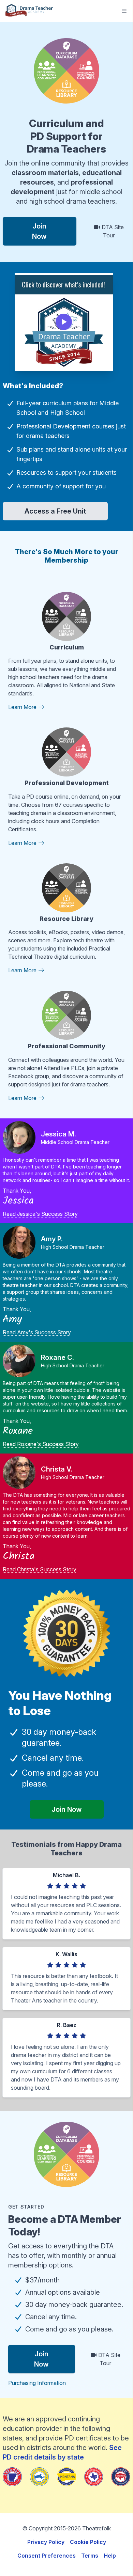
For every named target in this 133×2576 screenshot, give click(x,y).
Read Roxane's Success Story (41, 1444)
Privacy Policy (46, 2542)
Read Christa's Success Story (40, 1569)
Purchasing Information (37, 2383)
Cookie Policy (88, 2542)
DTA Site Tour (112, 231)
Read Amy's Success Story (37, 1332)
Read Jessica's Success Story (40, 1214)
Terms (90, 2556)
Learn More (23, 707)
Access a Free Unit (55, 511)
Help (110, 2556)
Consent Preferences (47, 2556)
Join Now (39, 231)
